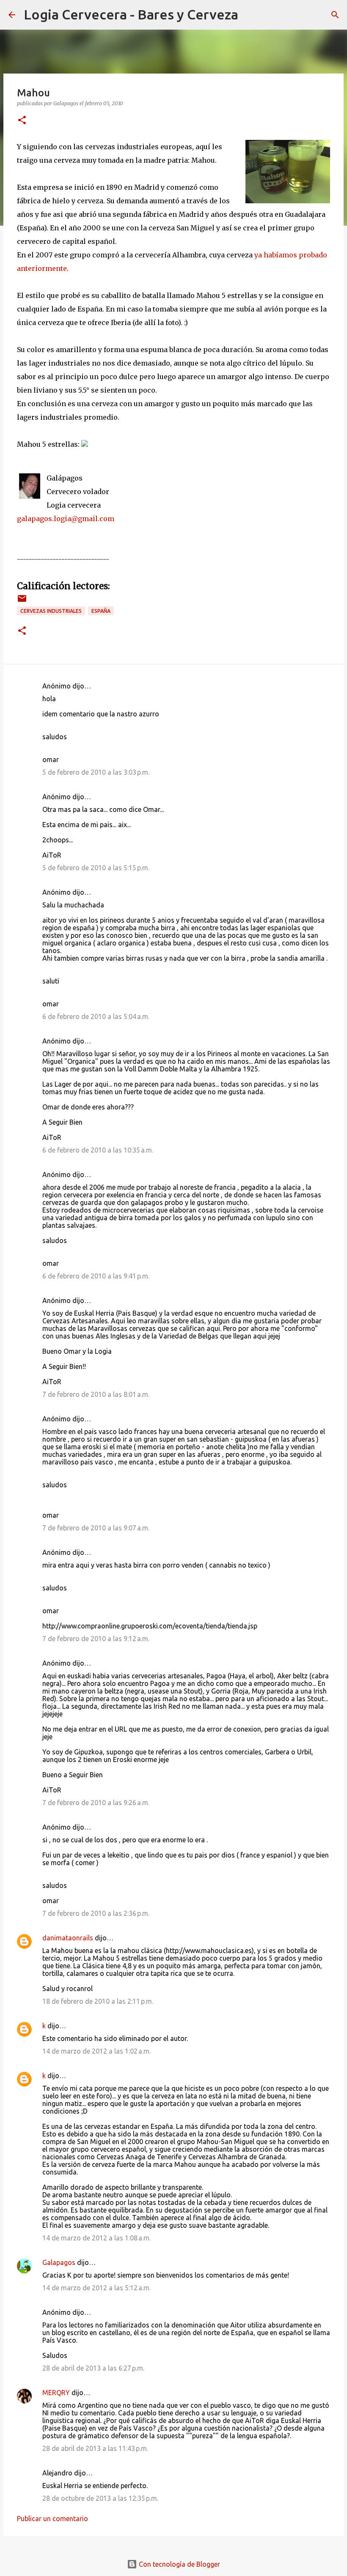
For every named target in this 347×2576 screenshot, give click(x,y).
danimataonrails (68, 1938)
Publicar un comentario (52, 2519)
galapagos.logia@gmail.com (66, 519)
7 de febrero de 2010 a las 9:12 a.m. (96, 1639)
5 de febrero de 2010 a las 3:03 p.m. (96, 772)
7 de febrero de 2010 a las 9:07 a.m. (96, 1528)
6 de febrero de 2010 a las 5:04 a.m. (96, 1016)
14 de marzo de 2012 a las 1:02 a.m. (96, 2051)
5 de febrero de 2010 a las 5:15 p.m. (96, 868)
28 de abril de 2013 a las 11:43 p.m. (95, 2448)
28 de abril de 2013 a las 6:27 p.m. (93, 2368)
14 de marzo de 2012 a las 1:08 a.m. (96, 2238)
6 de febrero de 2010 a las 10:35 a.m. (98, 1150)
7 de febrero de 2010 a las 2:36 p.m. (96, 1913)
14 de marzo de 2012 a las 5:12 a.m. (96, 2288)
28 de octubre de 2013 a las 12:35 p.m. (100, 2498)
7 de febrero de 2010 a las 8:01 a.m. (96, 1394)
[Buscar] (250, 15)
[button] (22, 121)
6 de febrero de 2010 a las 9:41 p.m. (96, 1276)
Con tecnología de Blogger (179, 2564)
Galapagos (59, 2262)
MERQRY (56, 2393)
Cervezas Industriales (51, 611)
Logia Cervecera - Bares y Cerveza (131, 14)
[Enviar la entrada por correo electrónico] (22, 602)
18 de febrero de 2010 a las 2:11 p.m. (98, 2001)
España (101, 611)
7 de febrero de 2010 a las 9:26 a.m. (96, 1803)
